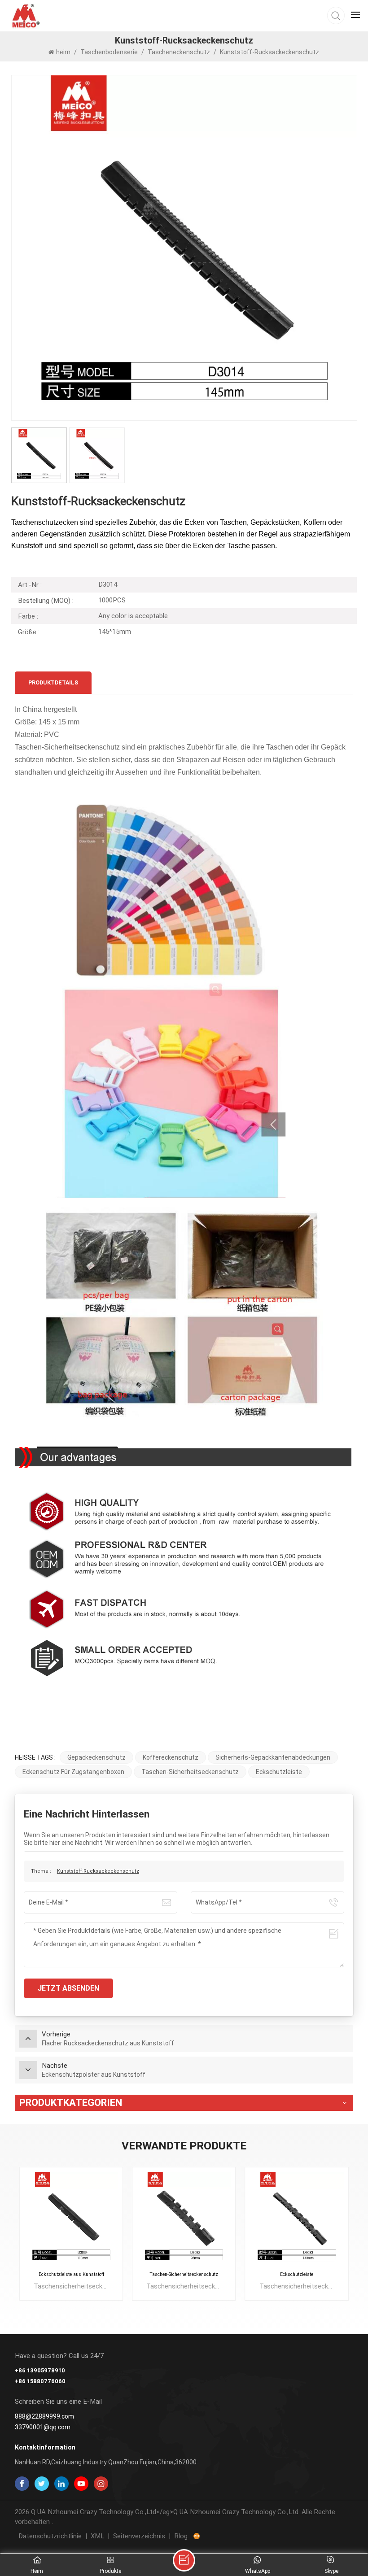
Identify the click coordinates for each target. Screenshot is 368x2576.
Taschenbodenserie (109, 52)
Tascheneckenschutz (179, 52)
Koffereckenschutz (171, 1757)
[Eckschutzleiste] (297, 2219)
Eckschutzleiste (279, 1772)
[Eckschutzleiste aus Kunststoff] (71, 2219)
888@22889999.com (44, 2416)
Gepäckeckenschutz (96, 1757)
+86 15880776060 (40, 2381)
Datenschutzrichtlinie (50, 2536)
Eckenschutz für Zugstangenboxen (73, 1772)
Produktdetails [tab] (53, 682)
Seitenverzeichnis (139, 2536)
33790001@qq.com (43, 2427)
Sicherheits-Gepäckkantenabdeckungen (273, 1757)
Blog (181, 2536)
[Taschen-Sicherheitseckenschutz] (184, 2219)
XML (97, 2536)
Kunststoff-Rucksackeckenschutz (98, 1871)
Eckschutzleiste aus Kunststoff (71, 2274)
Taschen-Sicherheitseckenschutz (190, 1772)
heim (64, 52)
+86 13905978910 (40, 2370)
